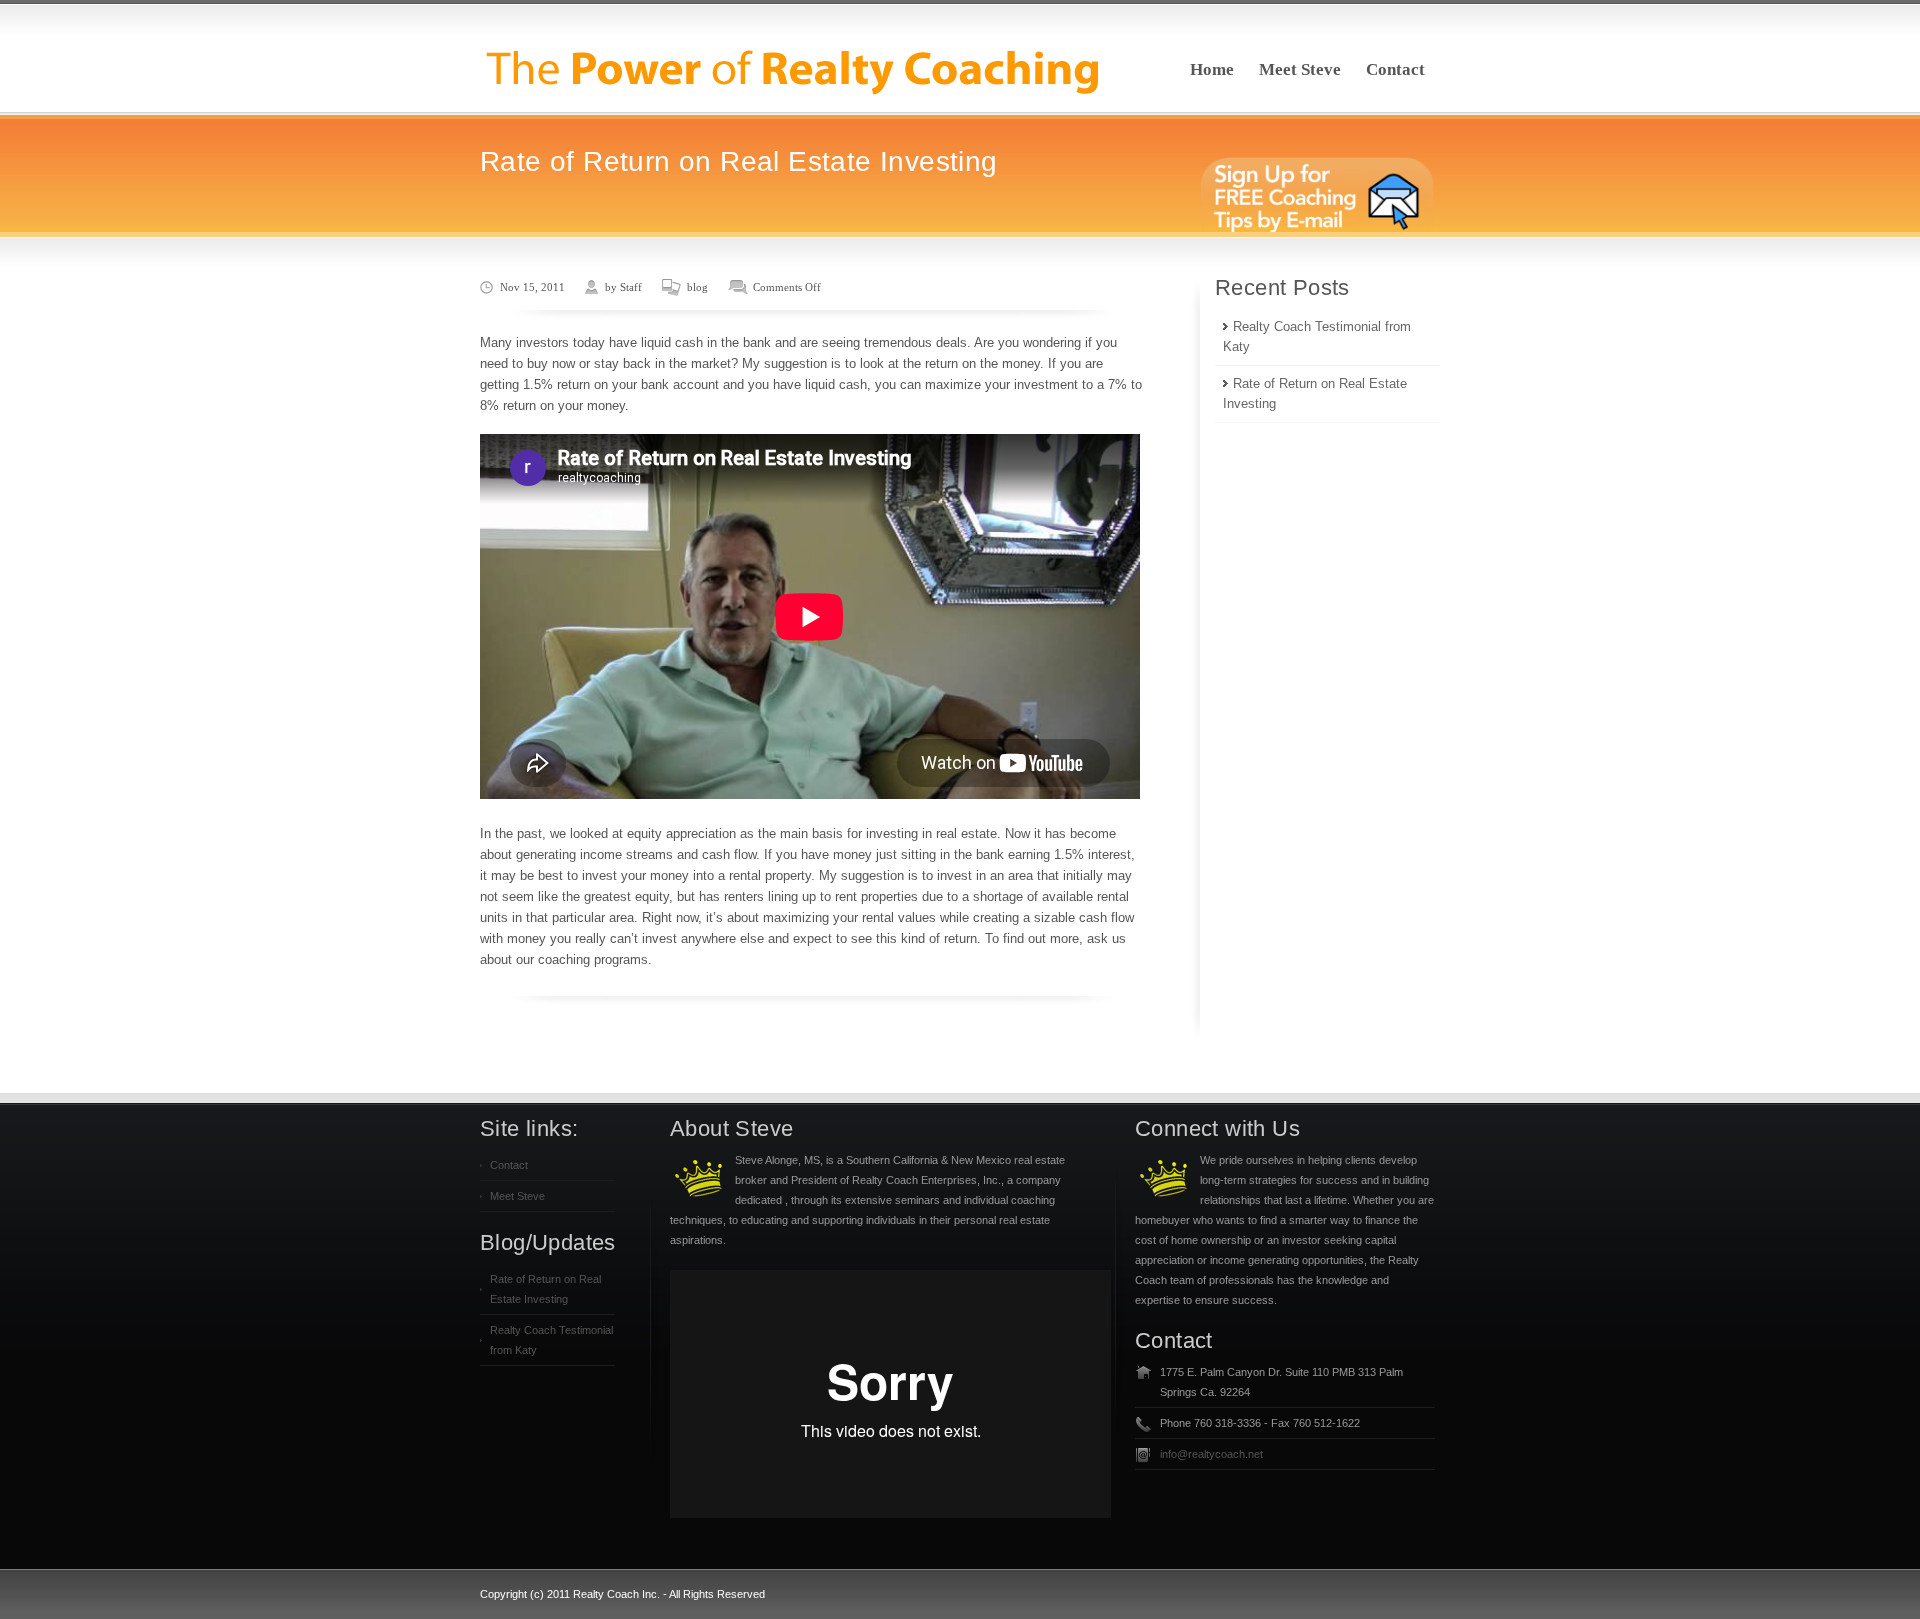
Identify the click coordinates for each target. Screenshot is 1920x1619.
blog (697, 287)
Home (1212, 69)
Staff (631, 287)
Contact (1395, 69)
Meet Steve (1300, 69)
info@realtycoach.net (1211, 1454)
